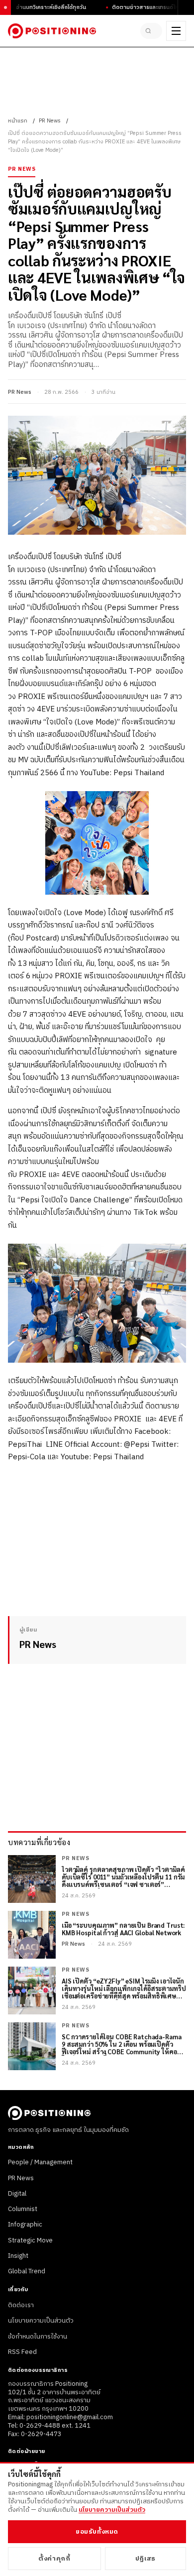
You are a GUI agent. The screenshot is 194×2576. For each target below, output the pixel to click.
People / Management (40, 2162)
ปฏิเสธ (145, 2559)
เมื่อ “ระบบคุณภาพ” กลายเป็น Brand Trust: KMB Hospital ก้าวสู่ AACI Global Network (123, 1929)
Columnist (23, 2209)
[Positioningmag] (52, 31)
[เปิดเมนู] (176, 31)
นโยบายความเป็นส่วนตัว (41, 2321)
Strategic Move (30, 2240)
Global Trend (27, 2271)
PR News (50, 121)
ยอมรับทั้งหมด (97, 2532)
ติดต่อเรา (21, 2305)
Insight (18, 2256)
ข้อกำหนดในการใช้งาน (38, 2337)
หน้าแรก (18, 121)
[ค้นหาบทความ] (151, 31)
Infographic (25, 2225)
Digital (17, 2194)
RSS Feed (22, 2352)
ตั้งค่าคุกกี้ (54, 2559)
